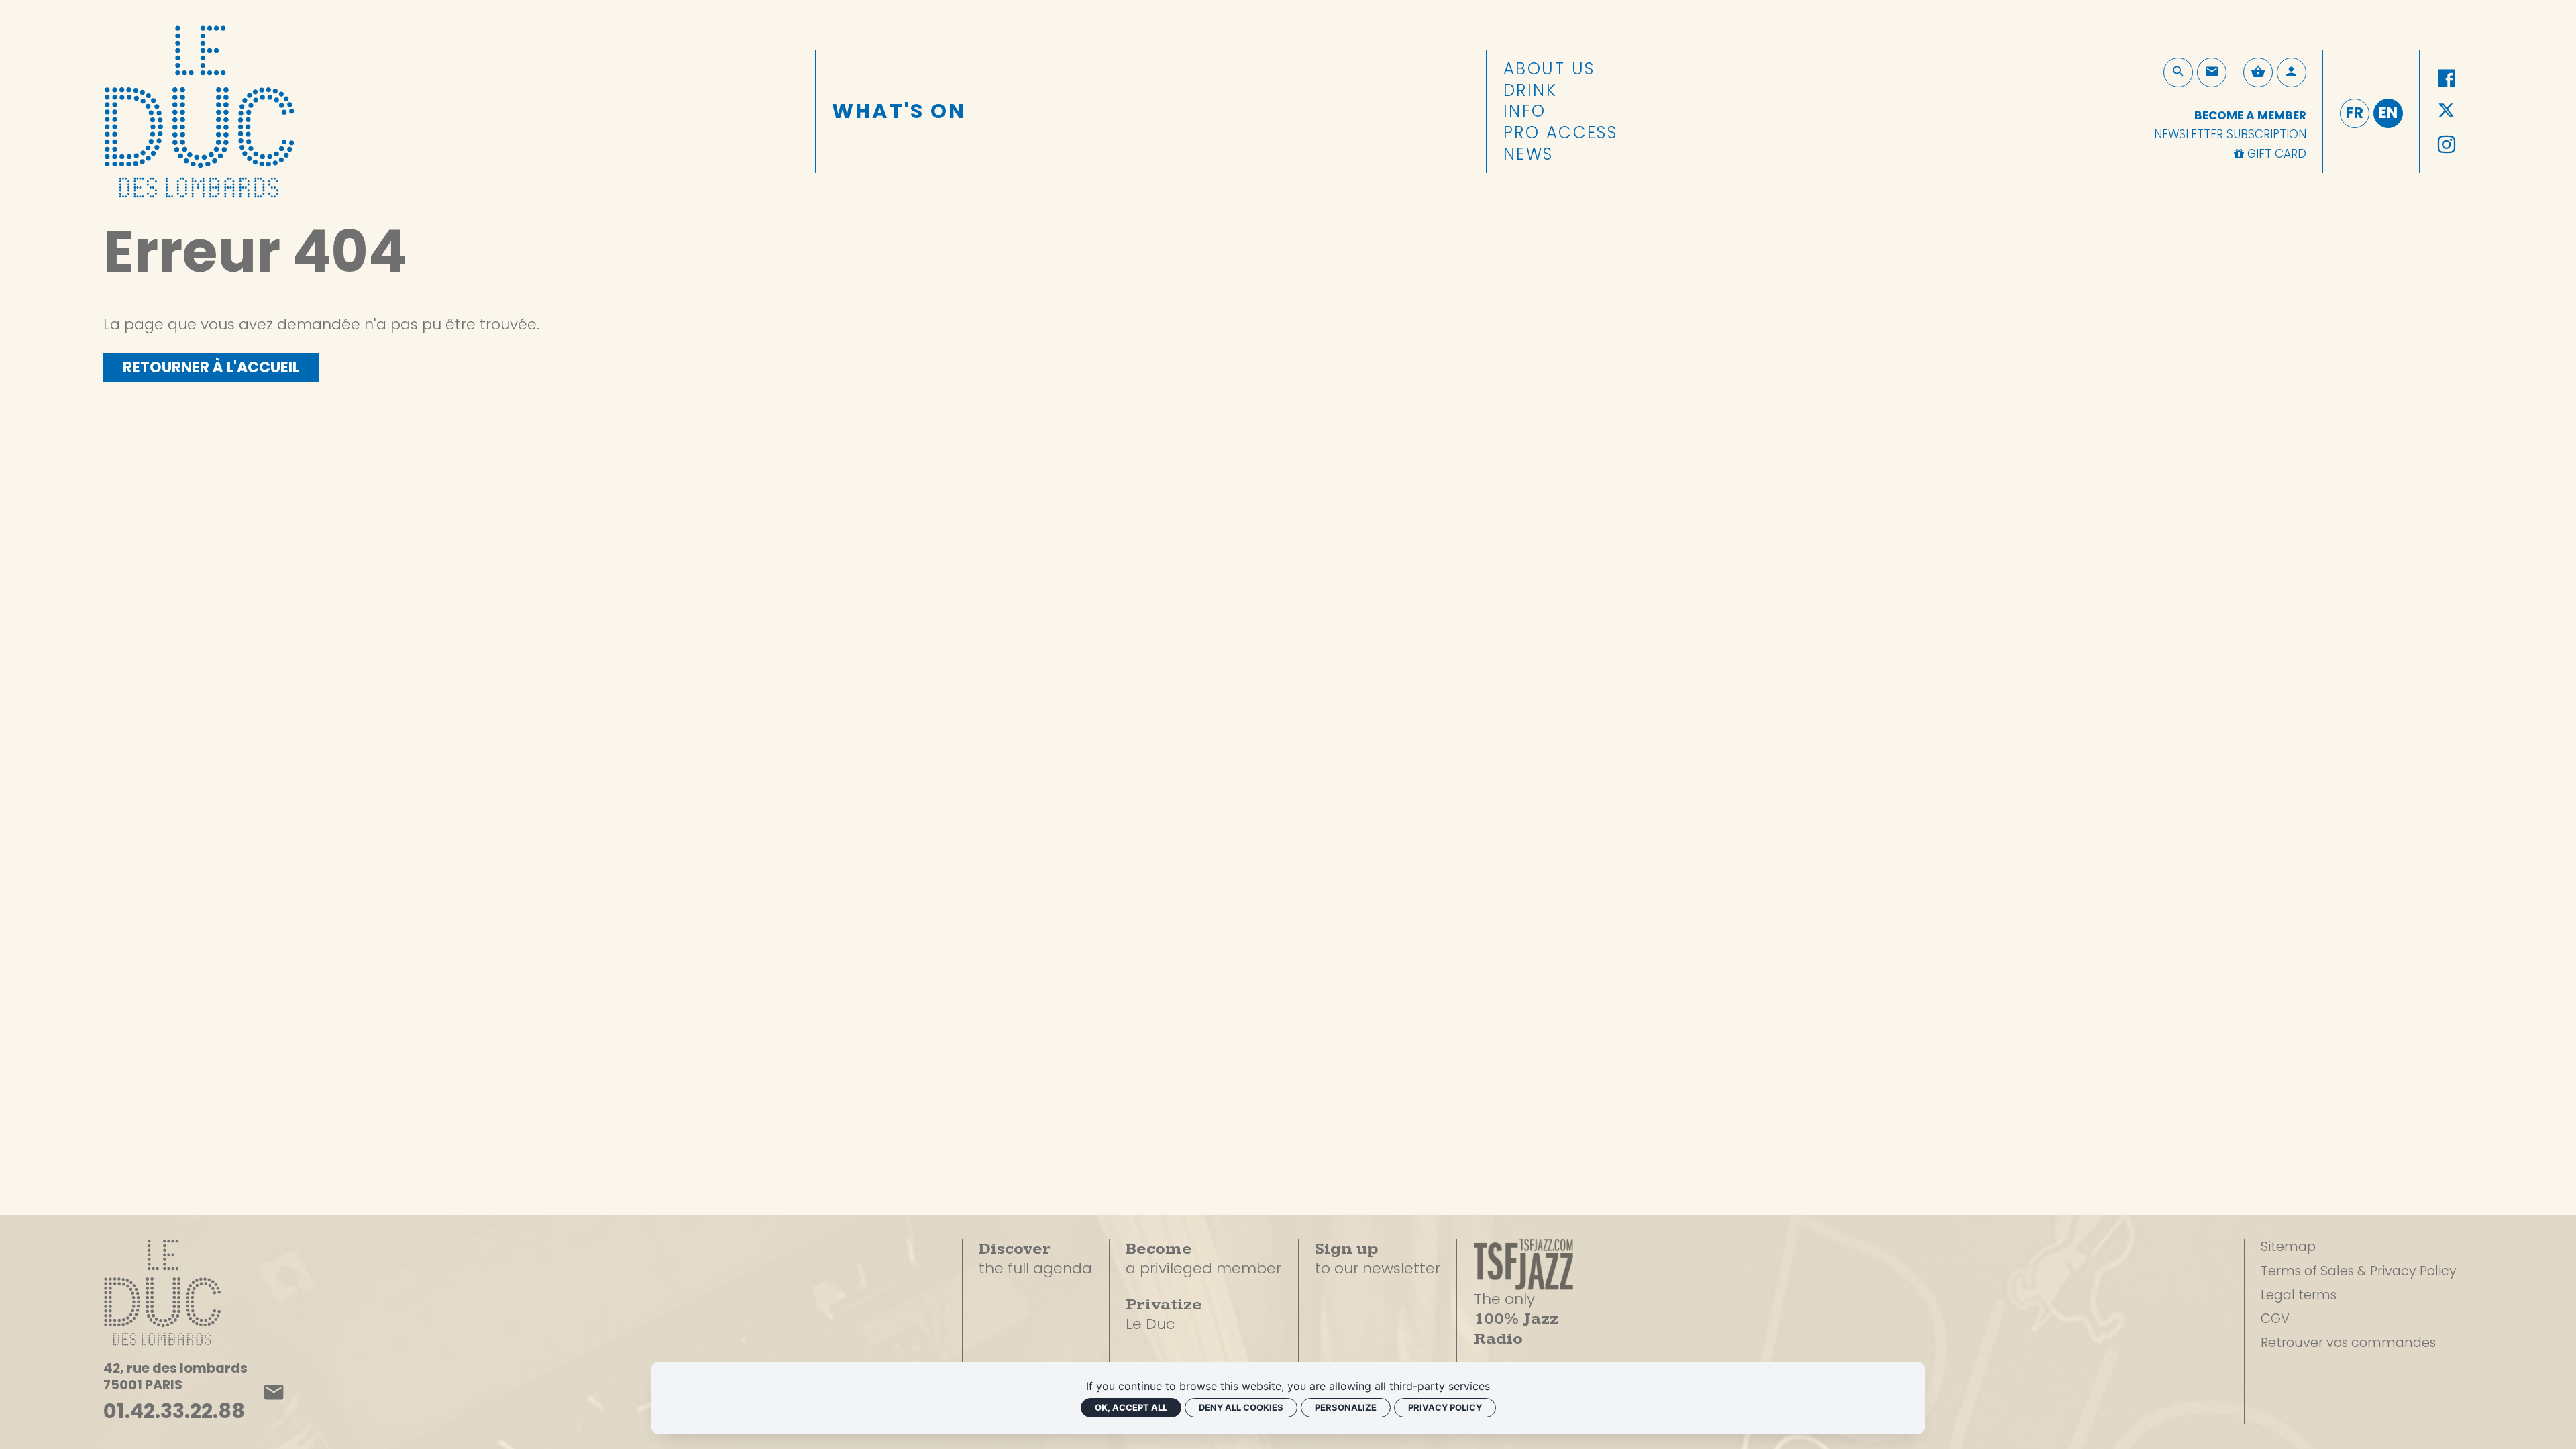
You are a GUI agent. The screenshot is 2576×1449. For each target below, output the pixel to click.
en (2388, 113)
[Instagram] (2446, 145)
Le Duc (1164, 1314)
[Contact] (2212, 72)
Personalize (1346, 1407)
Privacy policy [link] (1445, 1407)
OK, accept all (1131, 1407)
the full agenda (1035, 1259)
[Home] (199, 107)
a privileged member (1203, 1258)
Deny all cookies (1241, 1407)
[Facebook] (2446, 79)
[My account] (2292, 72)
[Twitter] (2446, 112)
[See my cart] (2258, 72)
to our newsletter (1378, 1259)
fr (2355, 113)
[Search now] (2178, 72)
